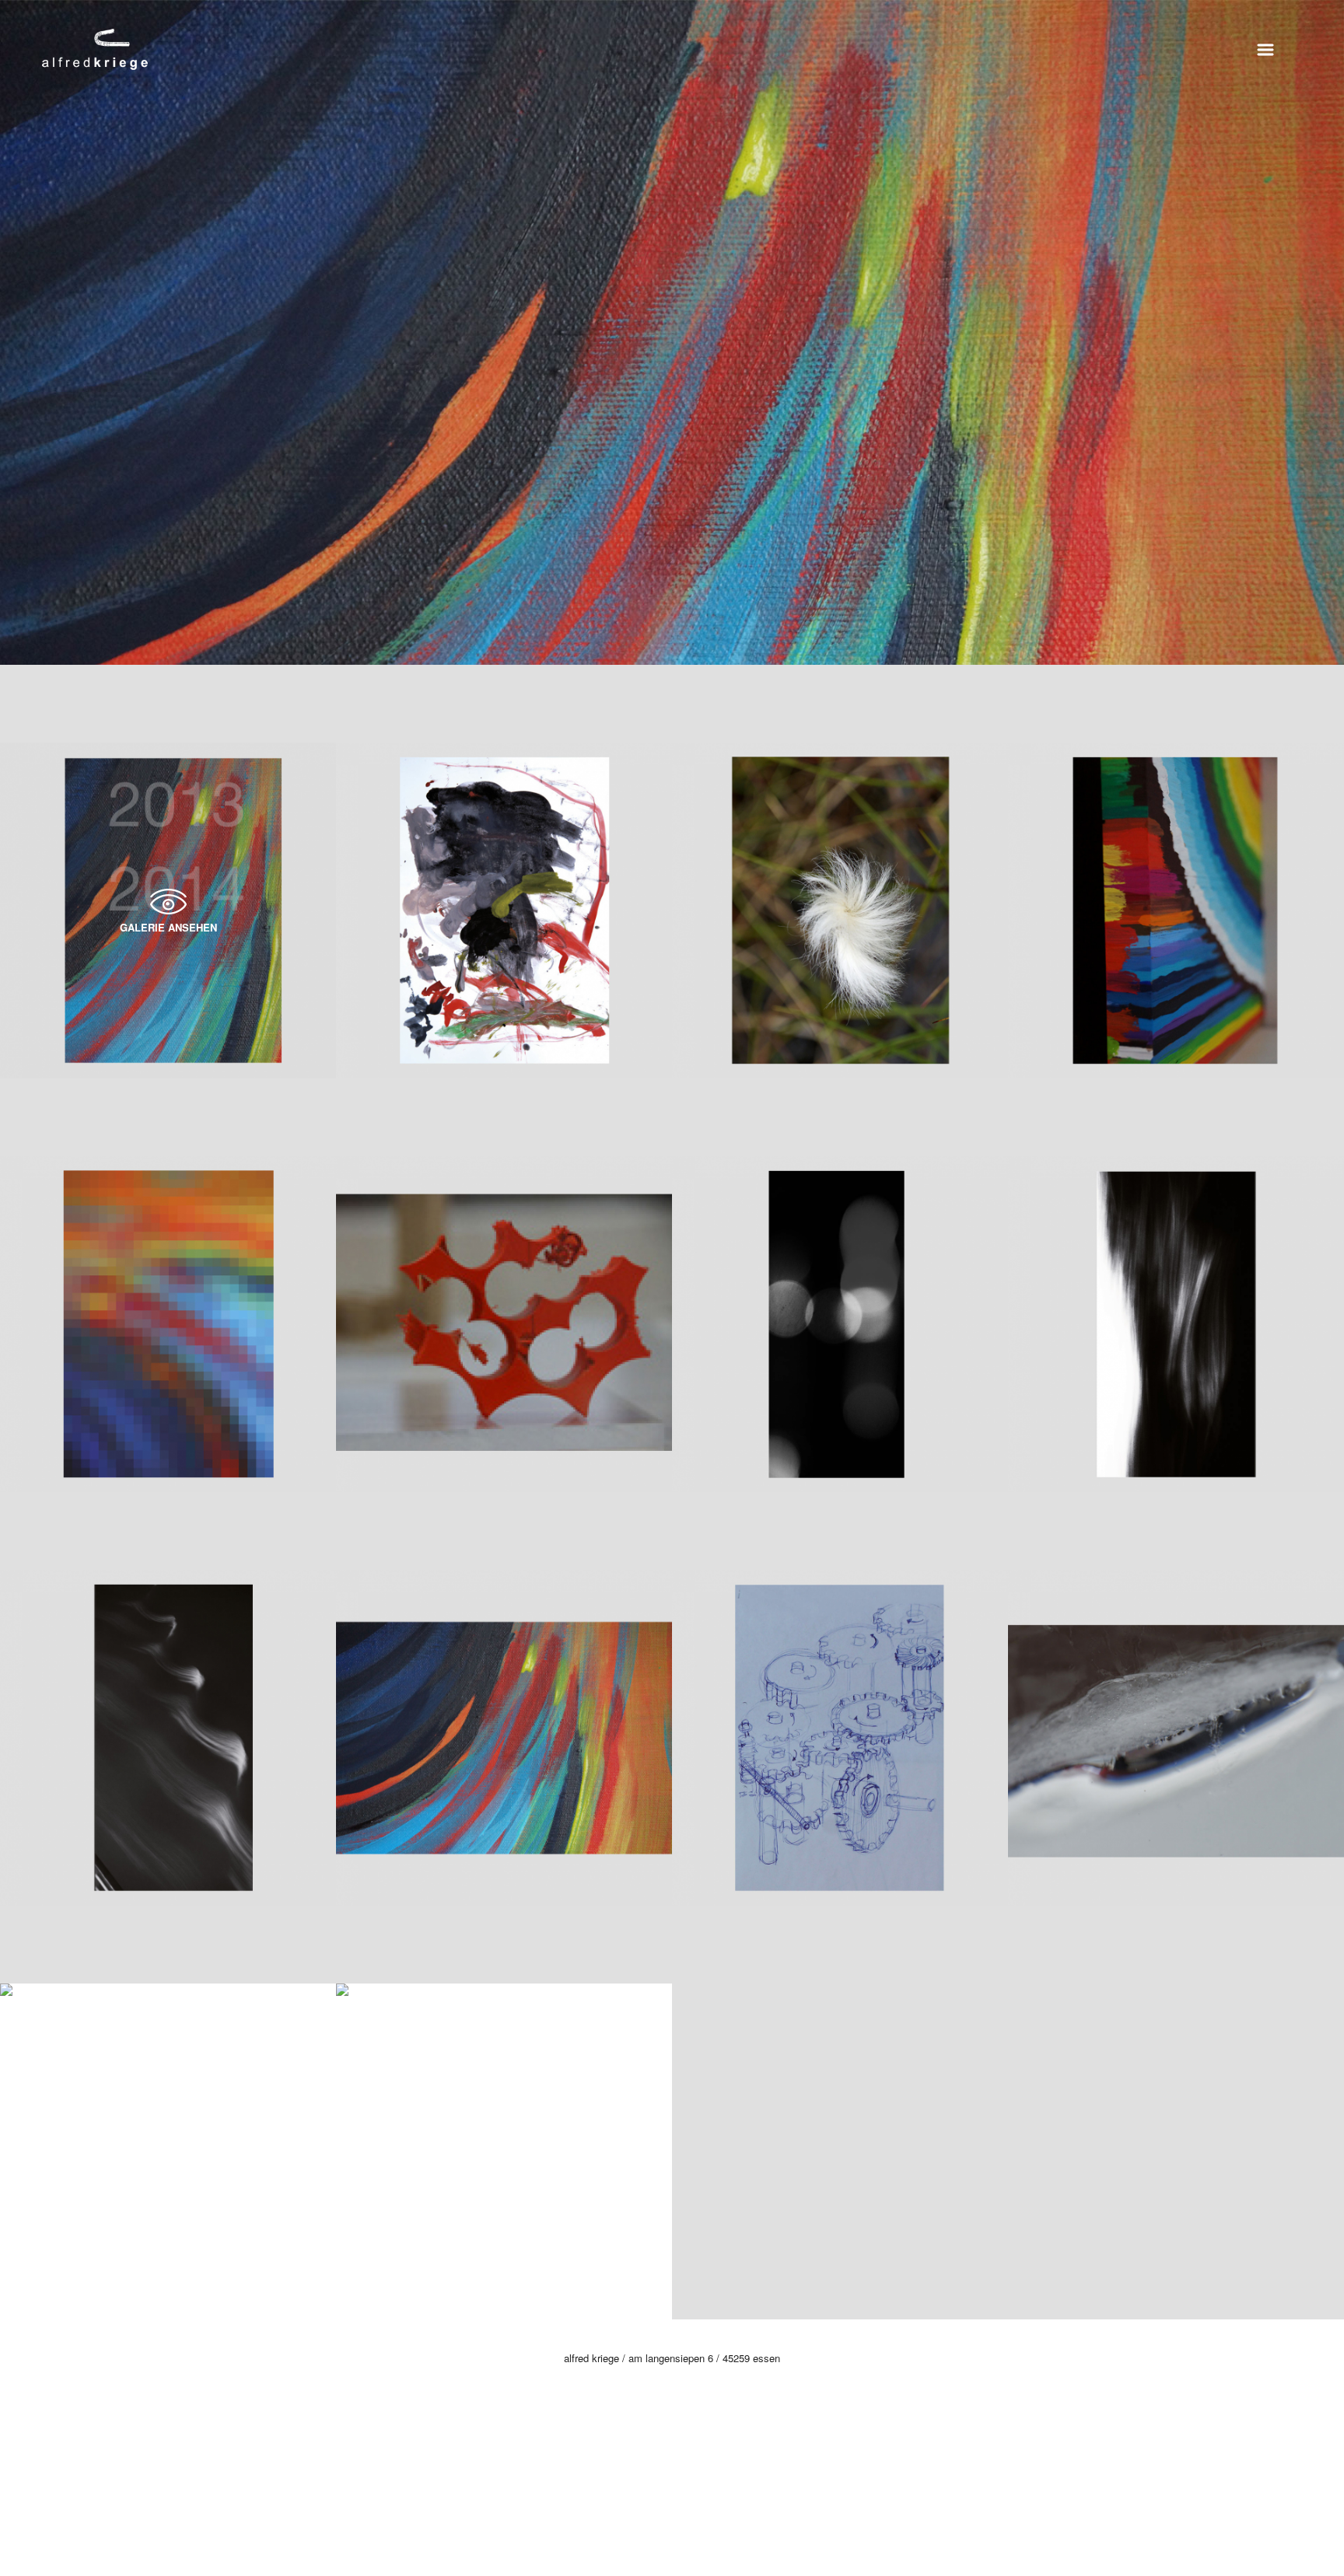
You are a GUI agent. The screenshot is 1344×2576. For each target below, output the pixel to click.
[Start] (95, 47)
